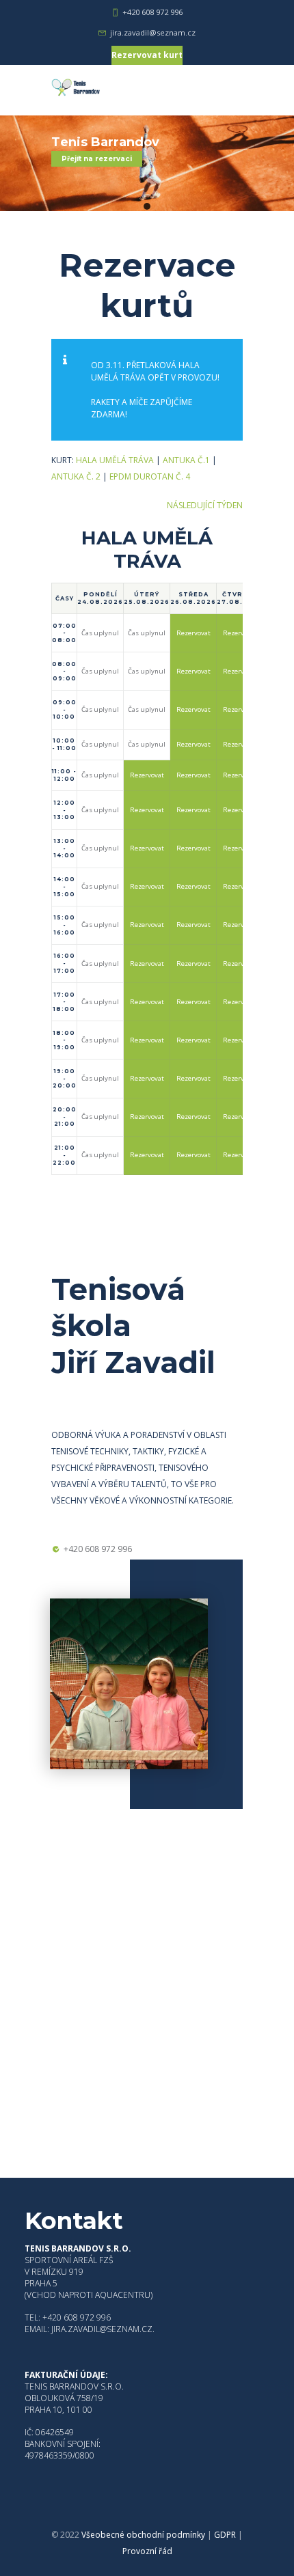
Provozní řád (147, 2551)
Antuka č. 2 (76, 476)
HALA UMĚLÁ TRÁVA (115, 460)
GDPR (225, 2535)
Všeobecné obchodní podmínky (143, 2535)
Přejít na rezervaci (97, 159)
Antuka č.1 (186, 460)
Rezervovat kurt (147, 55)
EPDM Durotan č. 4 (150, 476)
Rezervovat (193, 633)
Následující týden (205, 505)
